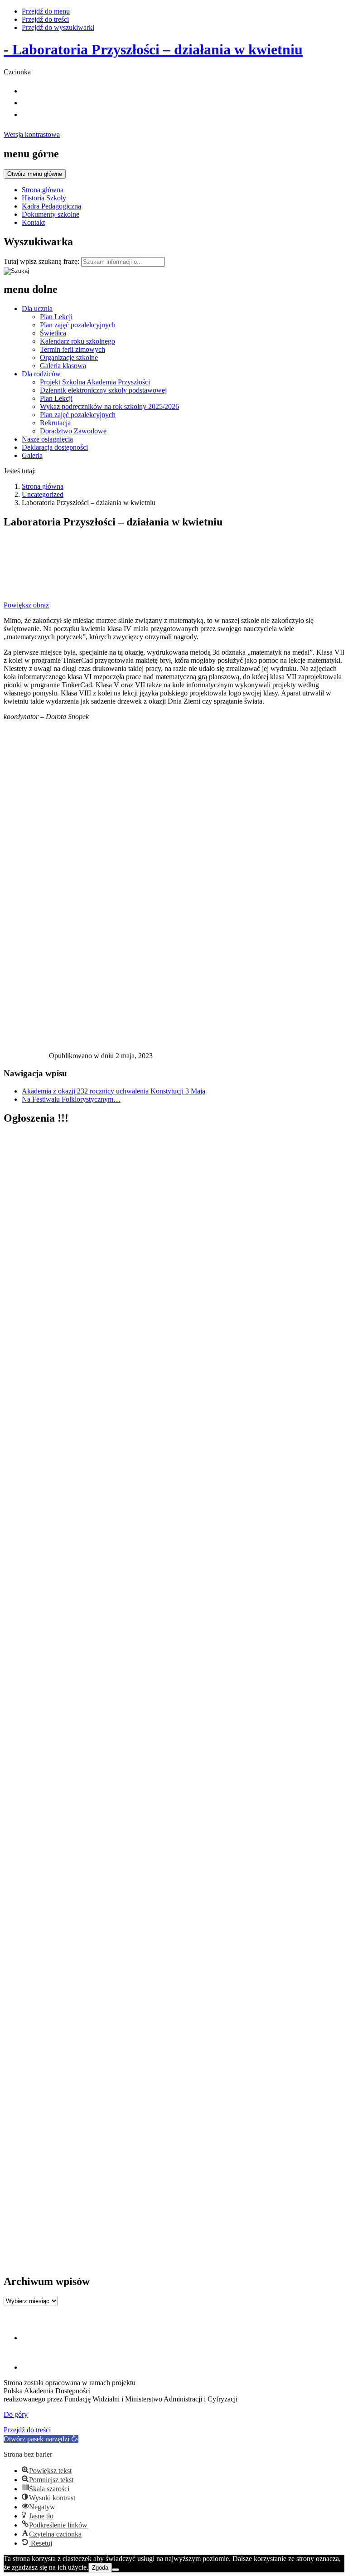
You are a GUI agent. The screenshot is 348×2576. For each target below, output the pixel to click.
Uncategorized (43, 494)
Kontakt (33, 222)
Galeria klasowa (63, 366)
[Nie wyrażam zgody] (116, 2570)
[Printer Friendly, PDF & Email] (26, 1058)
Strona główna (43, 190)
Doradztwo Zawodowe (73, 431)
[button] (41, 2439)
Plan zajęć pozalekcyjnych (78, 325)
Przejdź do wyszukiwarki (58, 27)
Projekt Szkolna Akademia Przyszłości (95, 382)
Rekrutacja (55, 423)
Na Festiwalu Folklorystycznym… (71, 1099)
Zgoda (100, 2568)
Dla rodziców (41, 374)
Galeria (32, 455)
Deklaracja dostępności (55, 447)
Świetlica (53, 333)
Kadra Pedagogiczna (51, 206)
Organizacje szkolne (69, 357)
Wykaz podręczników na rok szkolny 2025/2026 (109, 406)
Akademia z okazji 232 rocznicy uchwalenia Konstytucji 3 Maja (114, 1091)
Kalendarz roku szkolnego (77, 341)
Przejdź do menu (46, 11)
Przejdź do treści (45, 19)
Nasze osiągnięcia (47, 439)
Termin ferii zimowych (72, 349)
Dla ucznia (37, 309)
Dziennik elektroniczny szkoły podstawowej (103, 390)
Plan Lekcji (56, 317)
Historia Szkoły (44, 198)
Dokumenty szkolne (51, 214)
